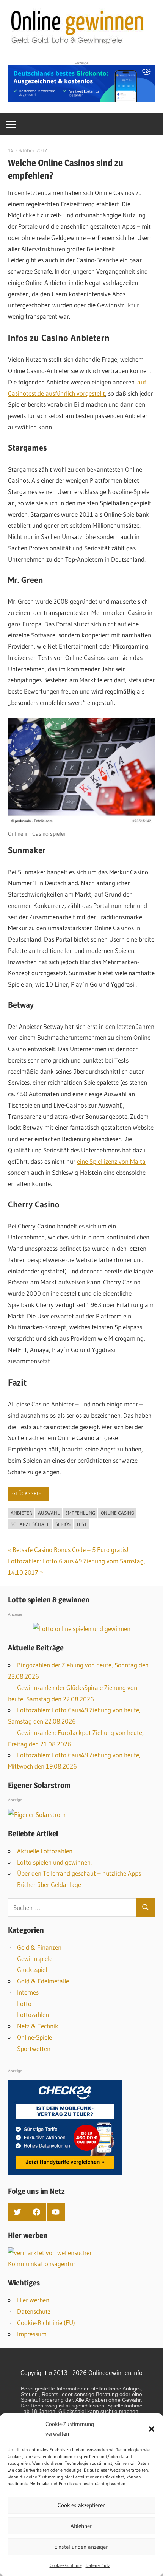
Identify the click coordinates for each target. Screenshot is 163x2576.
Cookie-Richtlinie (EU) (46, 2323)
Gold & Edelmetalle (43, 1981)
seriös (63, 1524)
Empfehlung (80, 1513)
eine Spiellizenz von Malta (111, 1161)
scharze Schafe (30, 1524)
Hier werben (33, 2300)
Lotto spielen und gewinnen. (54, 1862)
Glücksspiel (28, 1493)
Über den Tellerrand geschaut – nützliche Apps (79, 1873)
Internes (28, 1992)
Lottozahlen (33, 2014)
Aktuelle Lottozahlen (45, 1851)
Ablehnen (82, 2526)
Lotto (24, 2004)
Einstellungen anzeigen (81, 2547)
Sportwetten (34, 2049)
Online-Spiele (34, 2037)
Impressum (32, 2334)
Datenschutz (98, 2565)
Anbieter (21, 1513)
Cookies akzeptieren (82, 2505)
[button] (152, 2429)
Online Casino (118, 1513)
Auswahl (49, 1513)
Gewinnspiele (35, 1959)
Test (81, 1524)
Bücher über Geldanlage (49, 1884)
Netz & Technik (38, 2026)
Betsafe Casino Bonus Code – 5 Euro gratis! (71, 1550)
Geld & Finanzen (39, 1947)
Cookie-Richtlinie (66, 2565)
